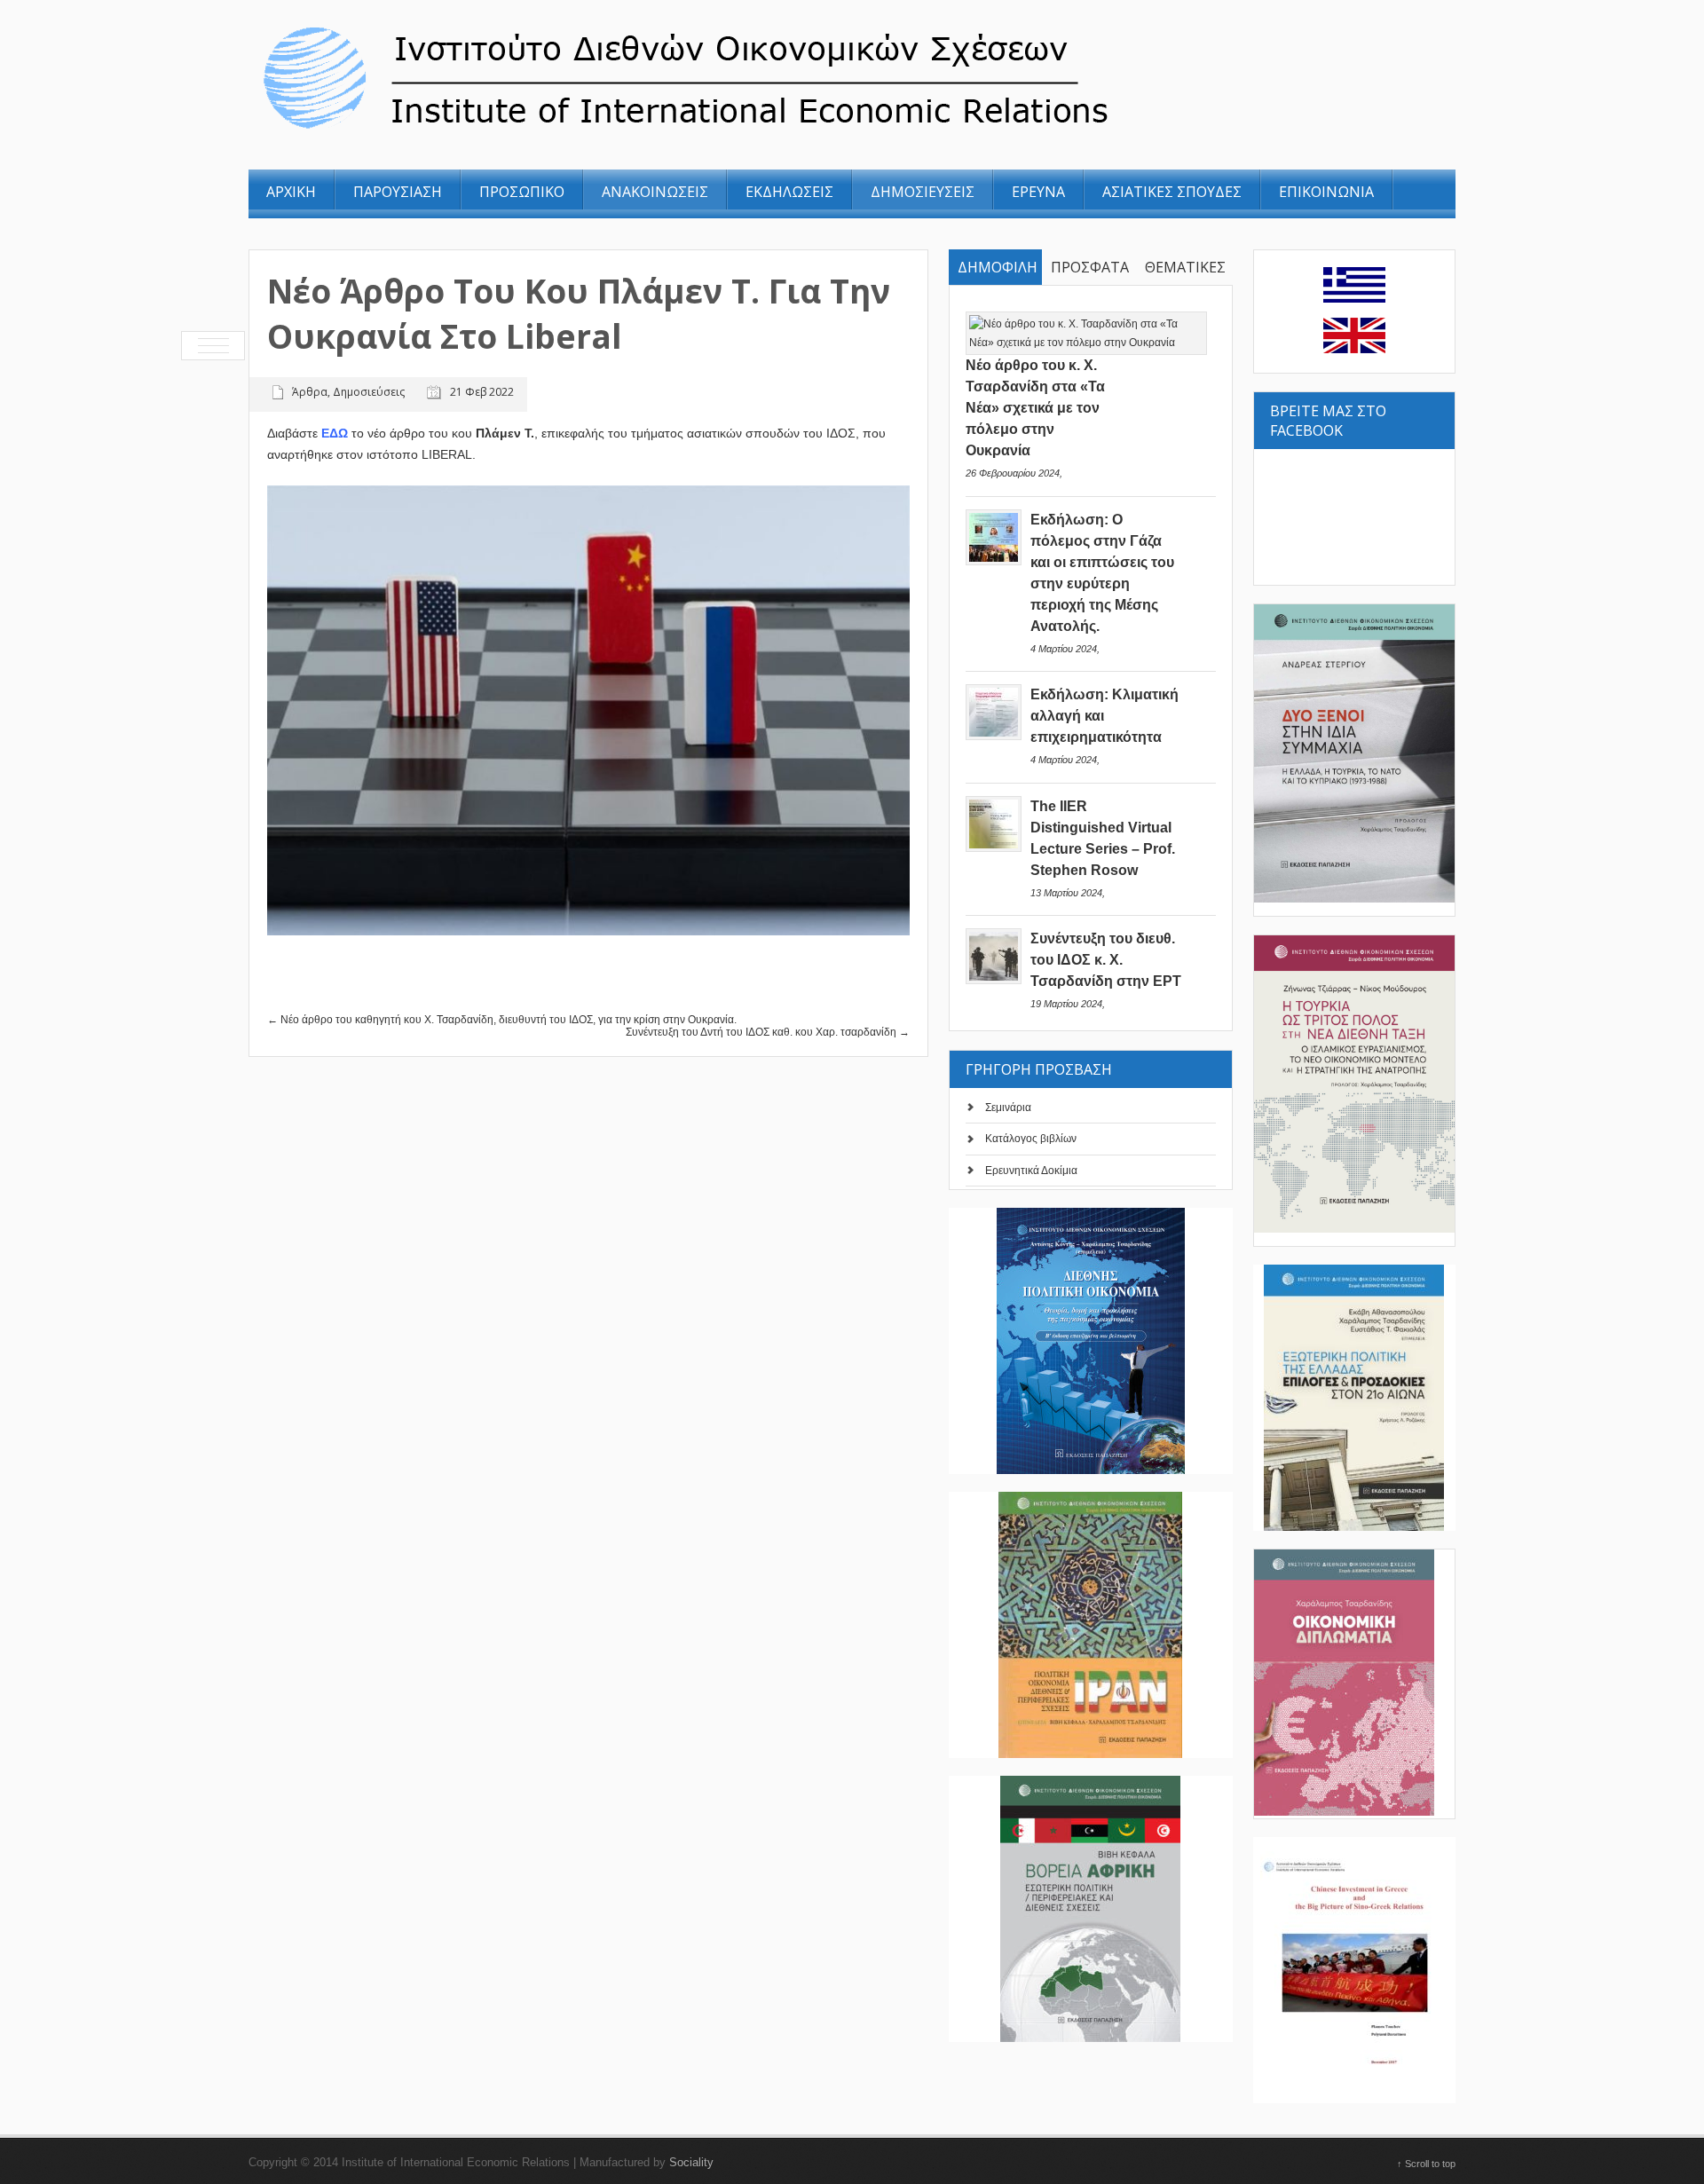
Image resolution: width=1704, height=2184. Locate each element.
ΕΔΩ (335, 433)
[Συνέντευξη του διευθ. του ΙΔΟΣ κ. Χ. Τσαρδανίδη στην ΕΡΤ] (994, 981)
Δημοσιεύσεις (369, 392)
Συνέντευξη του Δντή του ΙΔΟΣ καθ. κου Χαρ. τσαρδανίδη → (768, 1032)
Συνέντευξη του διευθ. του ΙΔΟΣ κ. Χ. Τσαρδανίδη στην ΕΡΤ (1106, 960)
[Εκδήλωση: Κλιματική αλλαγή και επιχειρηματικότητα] (994, 737)
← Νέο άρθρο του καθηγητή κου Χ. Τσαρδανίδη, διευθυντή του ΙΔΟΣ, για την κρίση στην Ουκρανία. (502, 1020)
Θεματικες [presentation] (1185, 267)
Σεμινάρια (1008, 1108)
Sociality (691, 2162)
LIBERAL (447, 454)
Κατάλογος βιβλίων (1031, 1139)
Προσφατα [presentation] (1090, 267)
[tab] (996, 268)
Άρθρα (310, 392)
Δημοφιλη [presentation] (998, 267)
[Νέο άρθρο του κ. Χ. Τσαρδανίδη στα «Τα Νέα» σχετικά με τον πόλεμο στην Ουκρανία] (1086, 343)
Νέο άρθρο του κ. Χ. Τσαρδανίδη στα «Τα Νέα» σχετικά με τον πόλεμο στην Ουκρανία (1035, 408)
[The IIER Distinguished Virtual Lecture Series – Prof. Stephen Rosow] (994, 848)
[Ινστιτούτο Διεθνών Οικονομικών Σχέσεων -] (784, 131)
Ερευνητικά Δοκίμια (1031, 1171)
